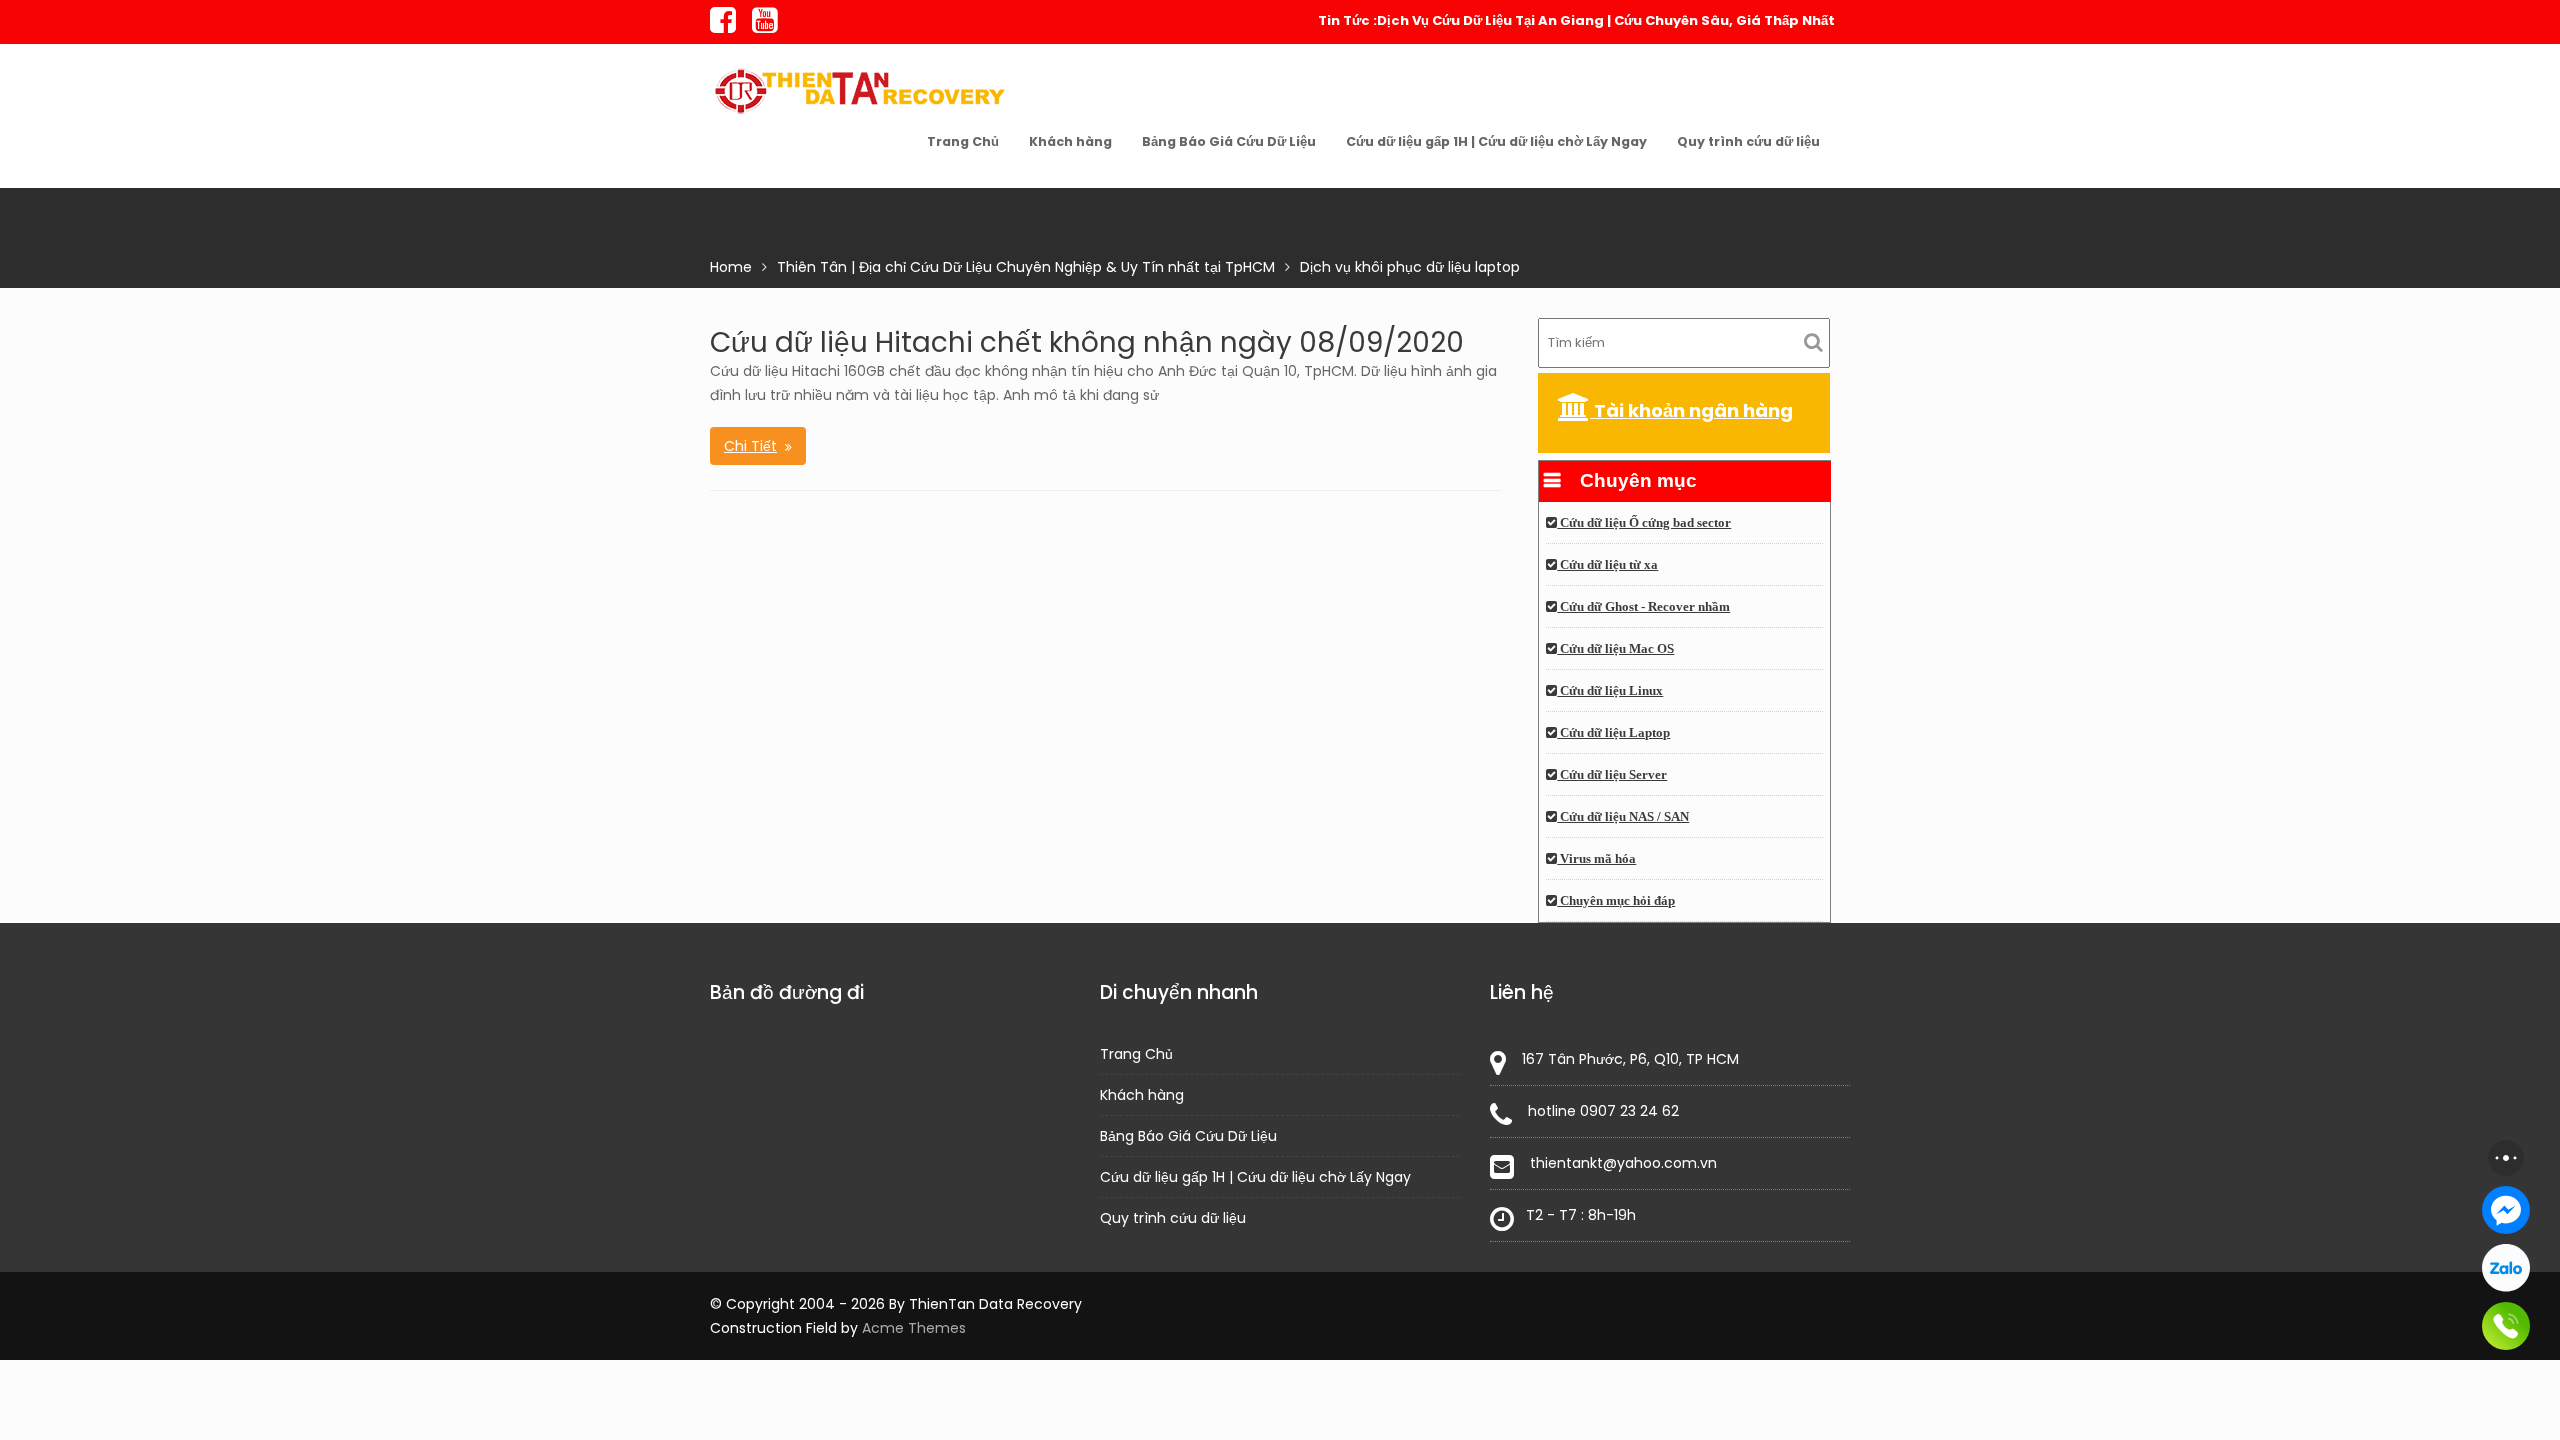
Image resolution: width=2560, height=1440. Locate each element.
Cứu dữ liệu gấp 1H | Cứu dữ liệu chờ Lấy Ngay (1496, 141)
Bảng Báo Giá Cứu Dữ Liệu (1229, 141)
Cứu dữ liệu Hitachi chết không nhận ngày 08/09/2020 (1087, 342)
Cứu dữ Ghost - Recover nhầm (1643, 607)
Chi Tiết (750, 446)
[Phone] (2506, 1326)
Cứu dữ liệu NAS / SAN (1623, 817)
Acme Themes (914, 1328)
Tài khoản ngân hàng (1691, 410)
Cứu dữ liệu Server (1612, 775)
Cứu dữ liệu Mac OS (1615, 649)
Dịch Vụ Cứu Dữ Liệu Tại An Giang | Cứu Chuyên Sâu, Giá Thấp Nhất (1606, 20)
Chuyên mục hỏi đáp (1616, 901)
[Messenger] (2506, 1210)
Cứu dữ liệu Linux (1610, 691)
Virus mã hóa (1596, 859)
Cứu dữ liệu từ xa (1607, 565)
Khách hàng (1070, 141)
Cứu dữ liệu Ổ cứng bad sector (1644, 523)
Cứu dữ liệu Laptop (1613, 733)
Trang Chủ (963, 141)
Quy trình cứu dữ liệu (1748, 141)
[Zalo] (2506, 1268)
